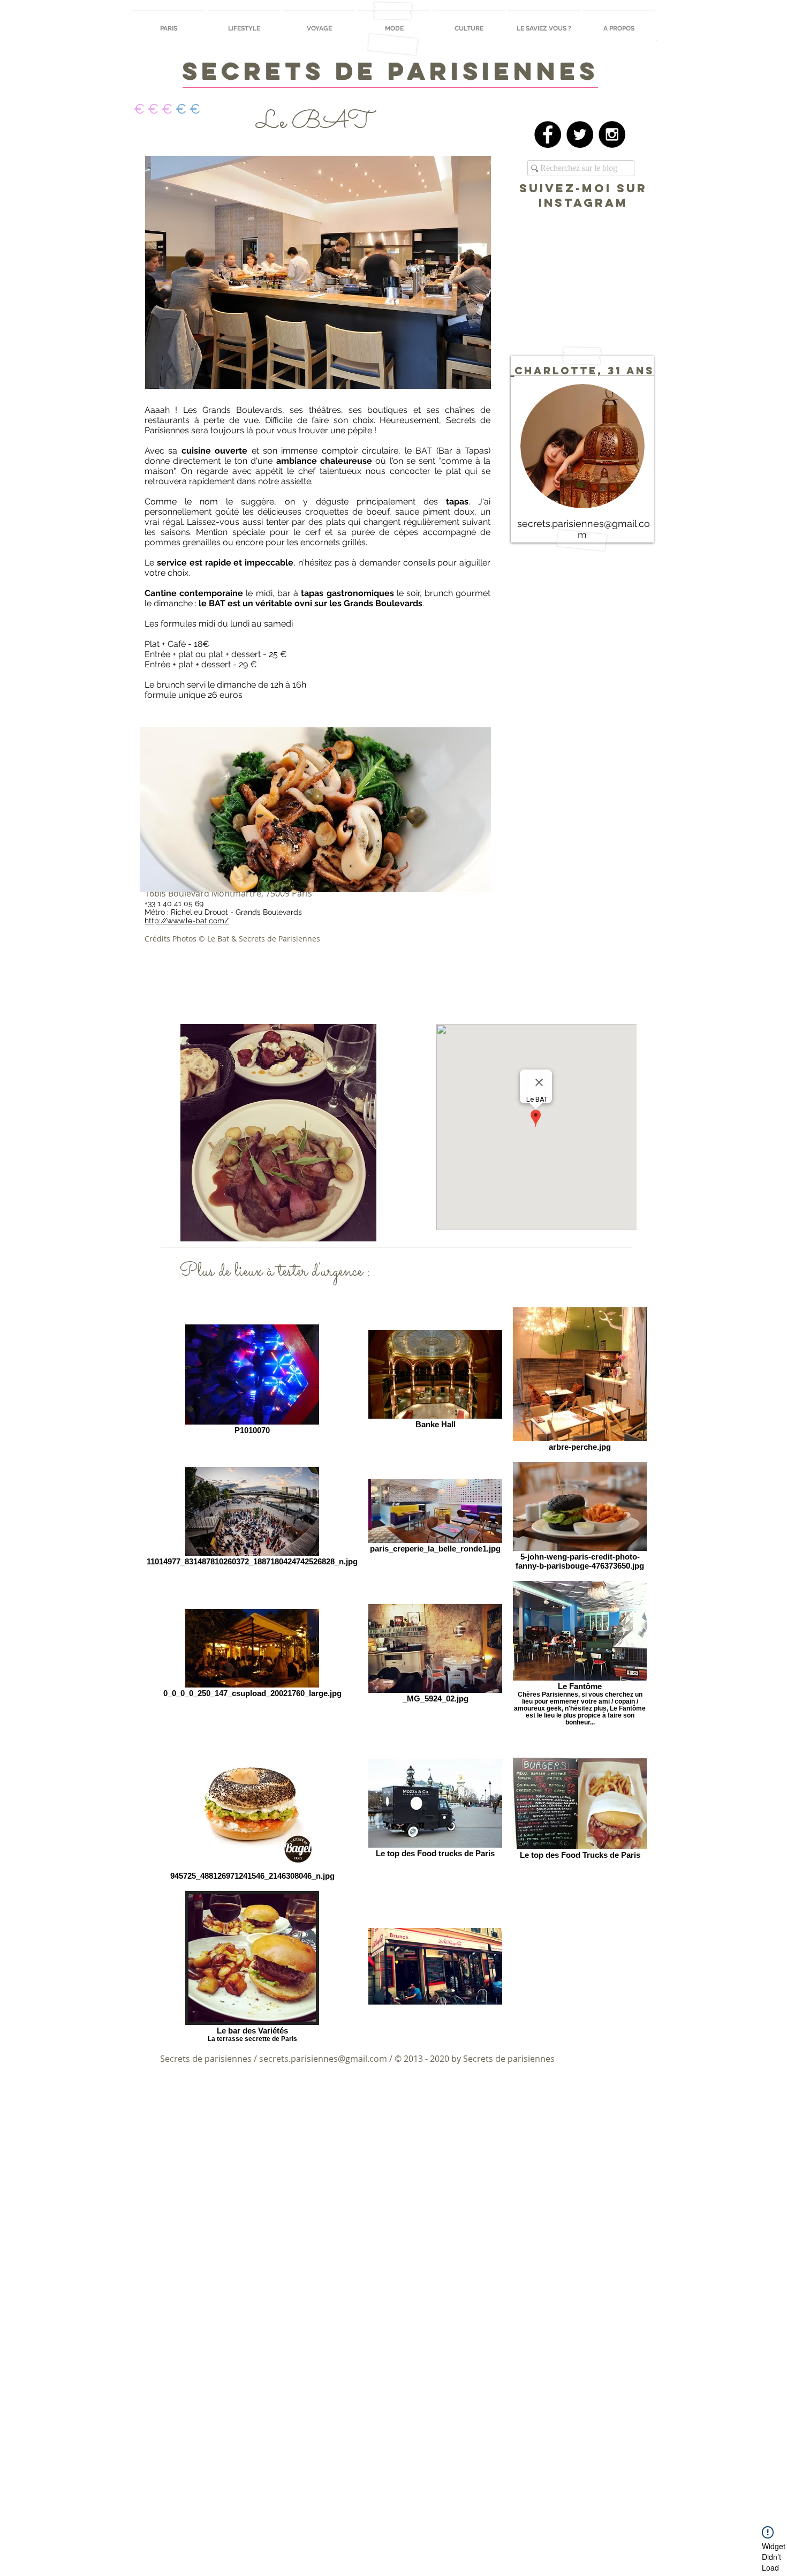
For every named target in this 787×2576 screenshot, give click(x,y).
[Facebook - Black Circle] (548, 134)
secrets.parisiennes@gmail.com (323, 2059)
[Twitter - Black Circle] (580, 134)
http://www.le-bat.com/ (187, 921)
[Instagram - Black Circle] (612, 134)
